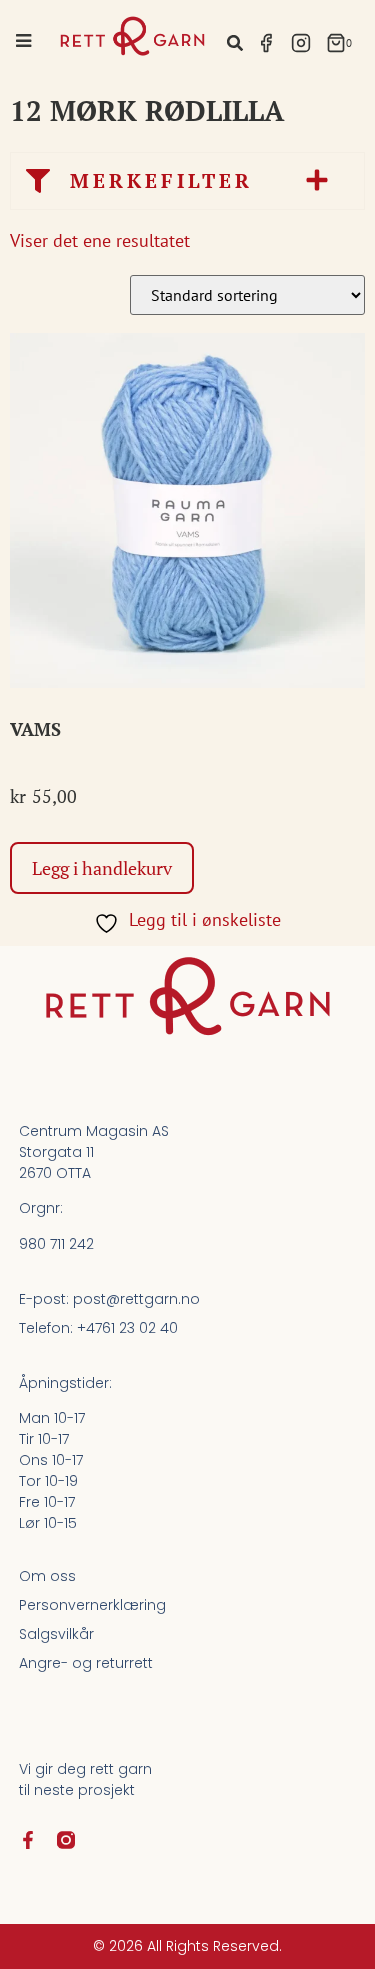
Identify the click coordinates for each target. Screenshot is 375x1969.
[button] (235, 42)
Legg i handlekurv (102, 868)
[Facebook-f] (28, 1840)
